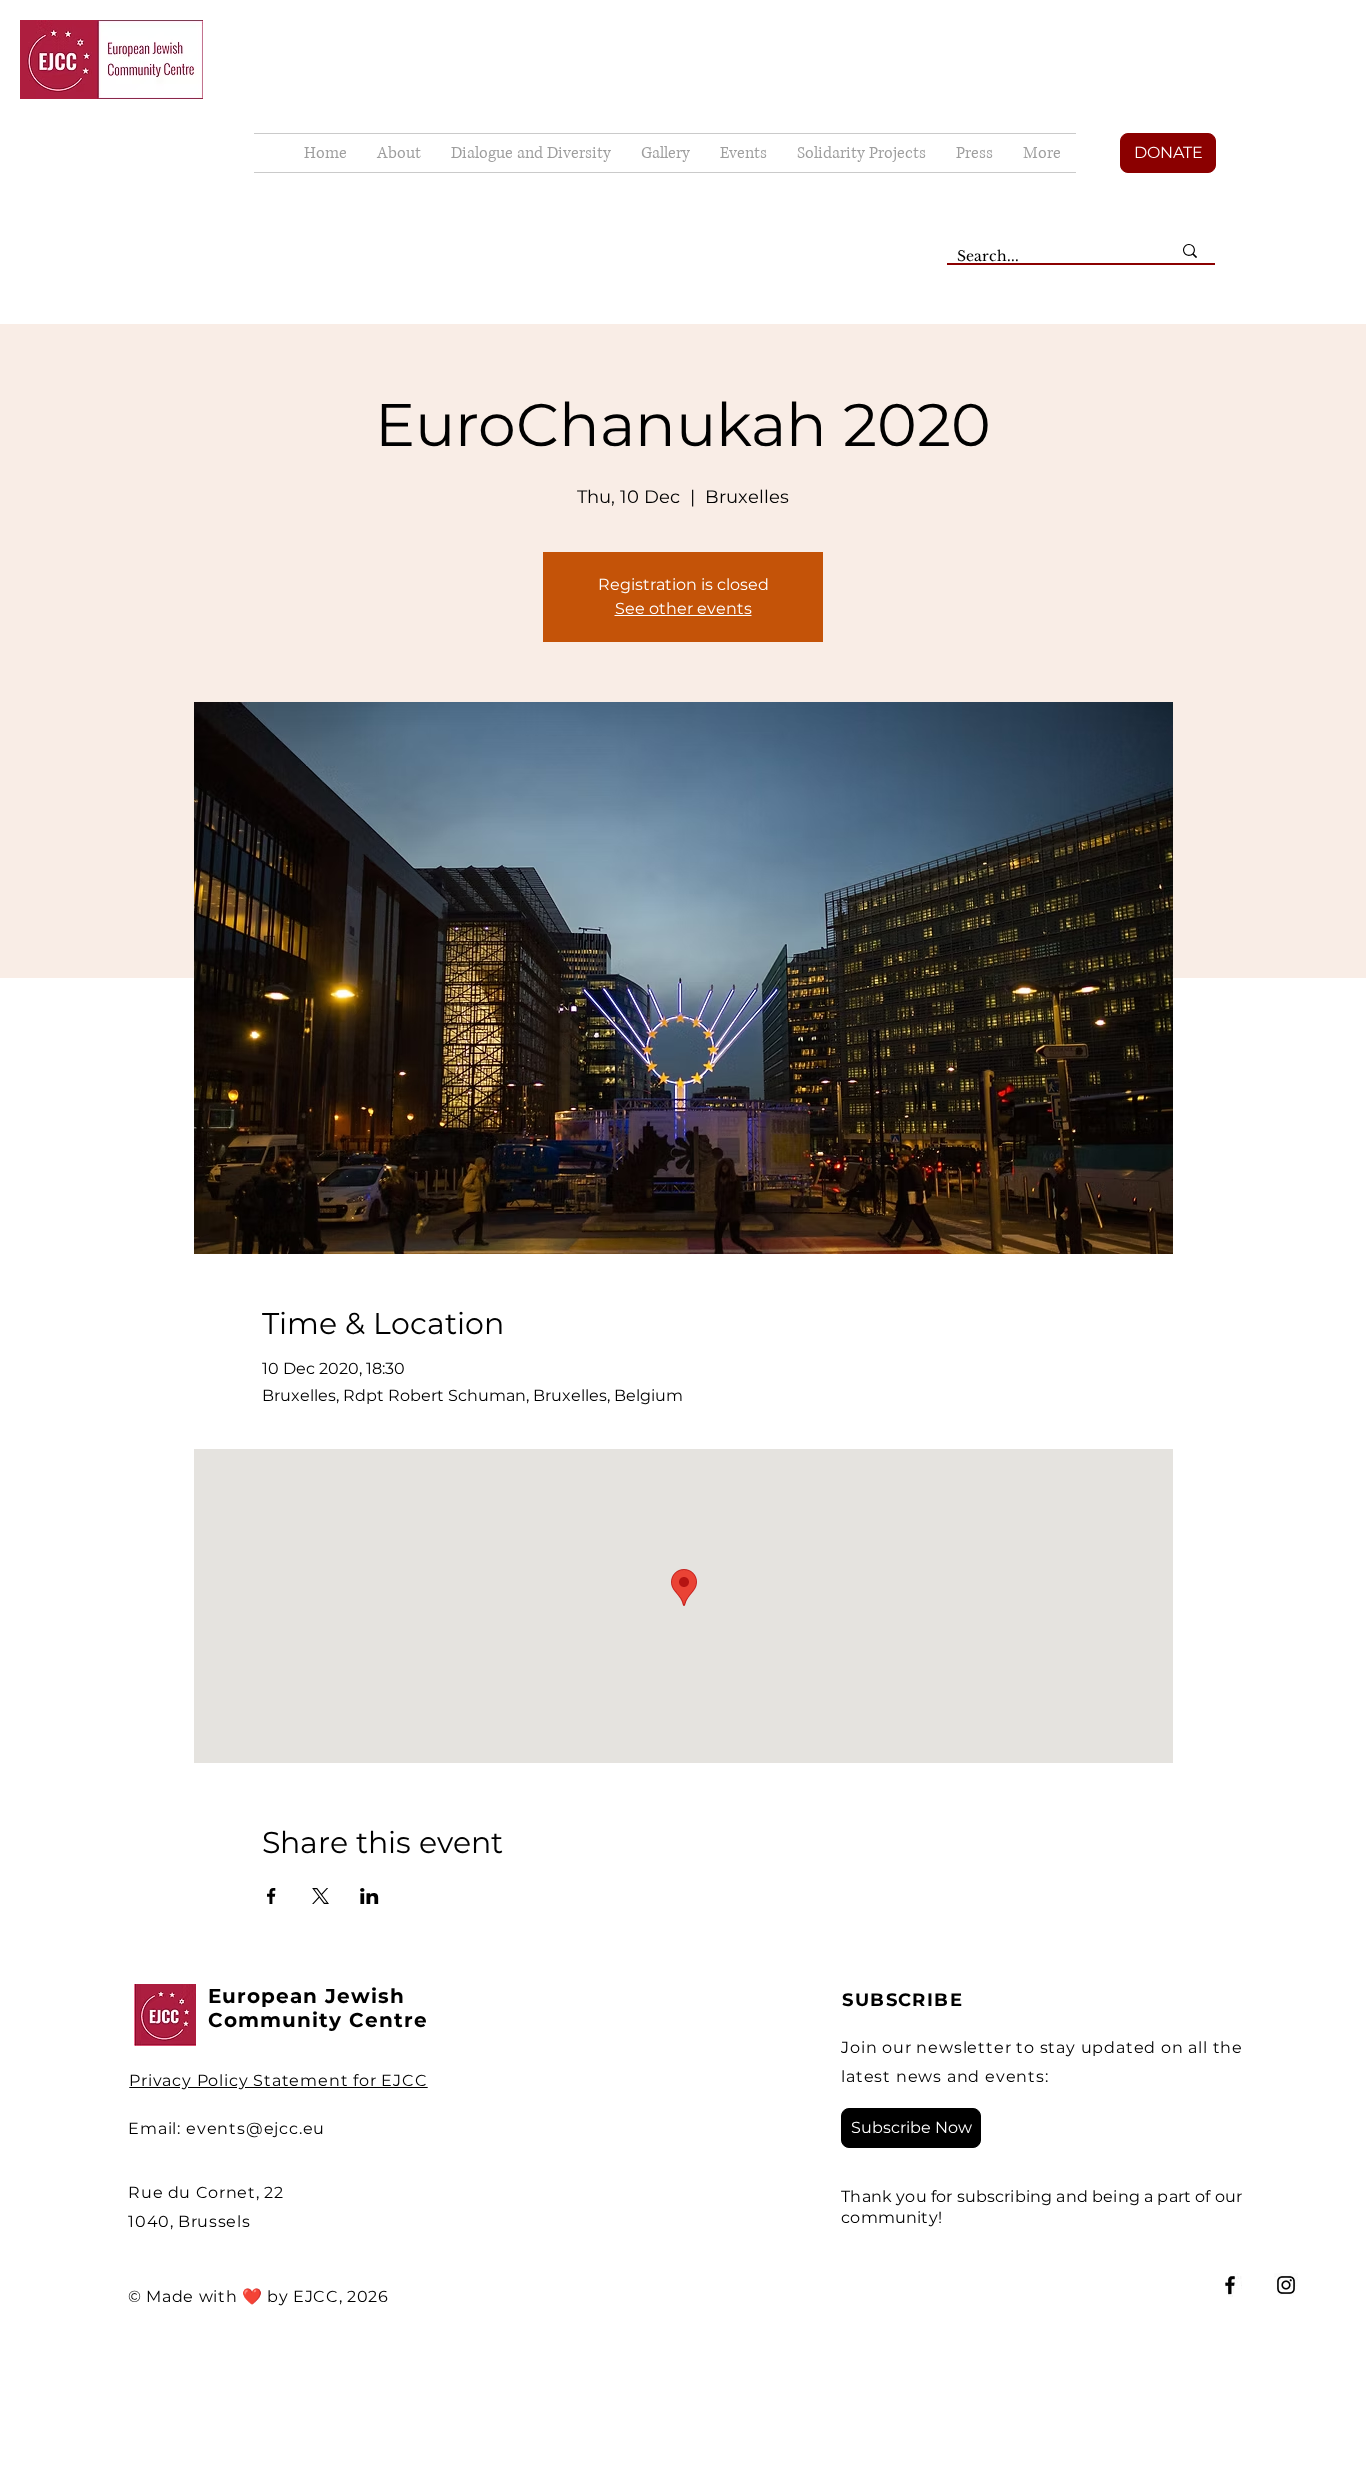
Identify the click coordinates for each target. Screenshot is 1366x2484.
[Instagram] (1286, 2285)
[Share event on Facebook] (271, 1896)
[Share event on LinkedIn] (369, 1896)
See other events (683, 608)
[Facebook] (1230, 2285)
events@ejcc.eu (255, 2128)
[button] (665, 153)
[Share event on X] (320, 1896)
